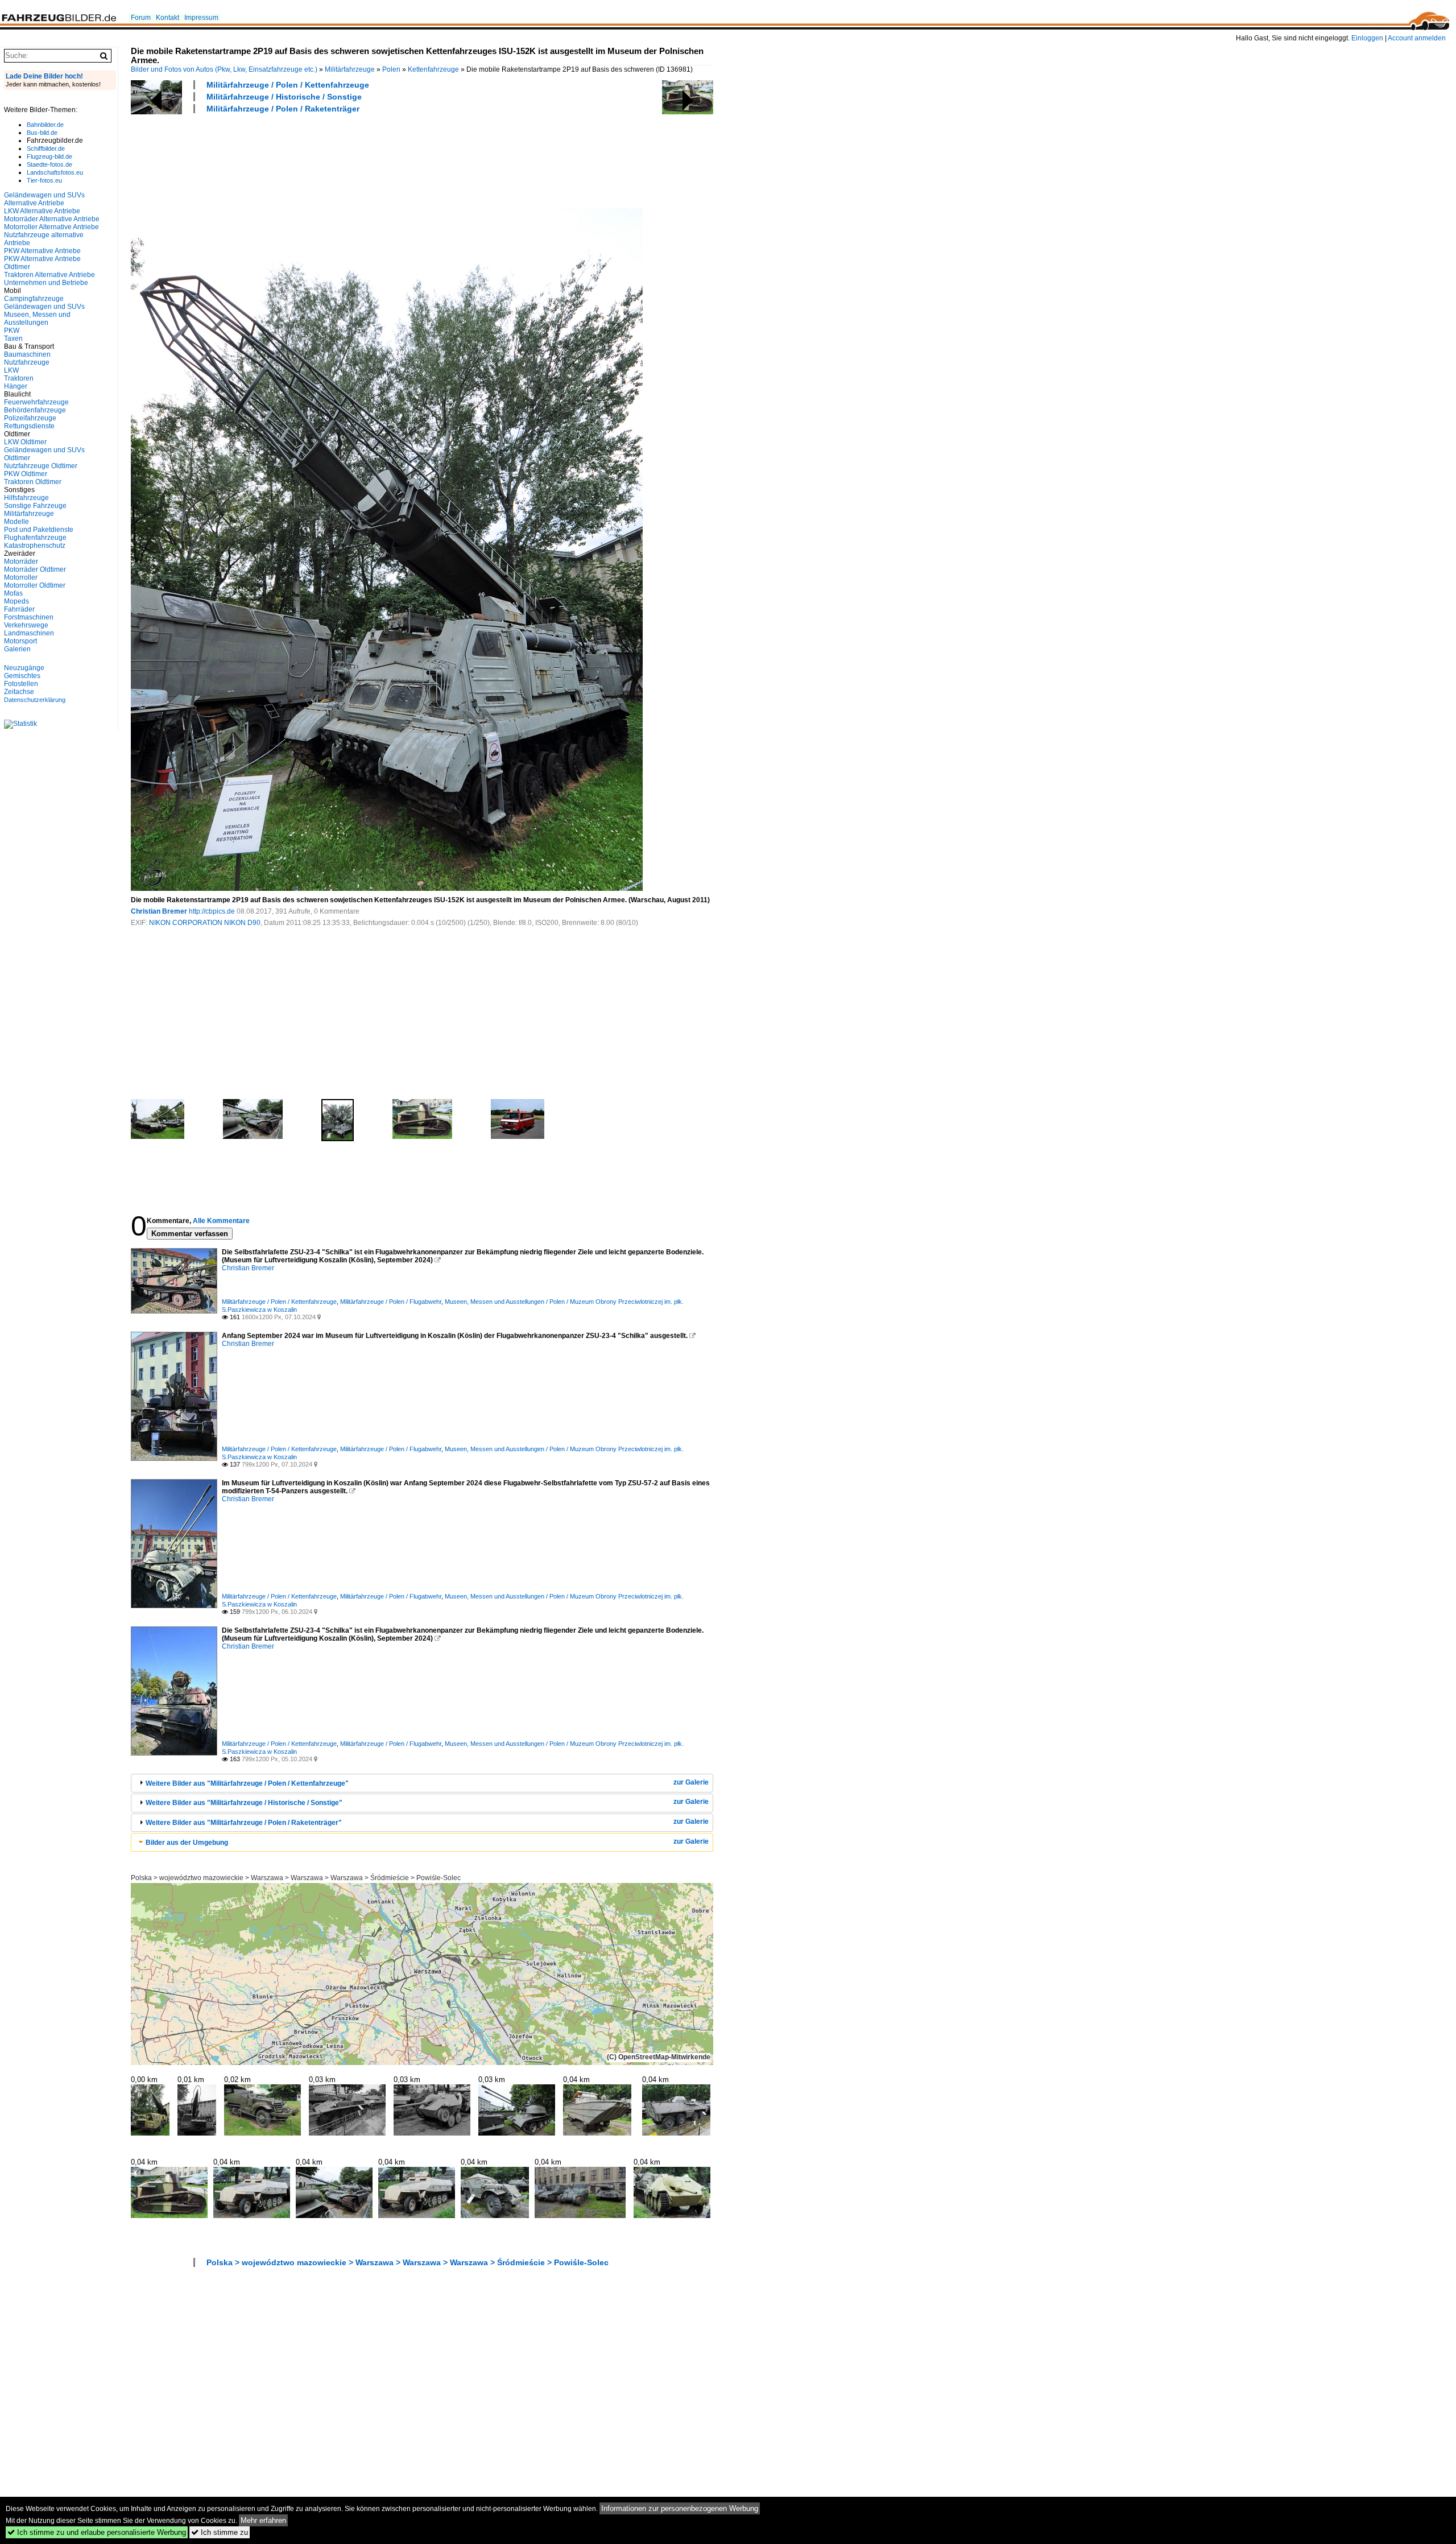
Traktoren (19, 378)
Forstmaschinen (29, 617)
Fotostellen (21, 684)
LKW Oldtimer (25, 442)
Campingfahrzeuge (34, 299)
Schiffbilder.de (46, 148)
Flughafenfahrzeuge (35, 538)
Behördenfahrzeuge (35, 410)
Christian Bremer (159, 911)
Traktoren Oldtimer (33, 482)
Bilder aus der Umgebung (187, 1843)
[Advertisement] (338, 159)
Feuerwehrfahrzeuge (36, 402)
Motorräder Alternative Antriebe (52, 219)
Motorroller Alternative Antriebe (51, 227)
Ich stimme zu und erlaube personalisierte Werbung (97, 2532)
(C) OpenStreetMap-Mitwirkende (659, 2057)
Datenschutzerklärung (35, 700)
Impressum (201, 18)
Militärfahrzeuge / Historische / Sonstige (284, 97)
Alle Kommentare (221, 1221)
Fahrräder (19, 609)
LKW (11, 370)
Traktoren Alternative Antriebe (49, 275)
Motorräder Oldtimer (35, 569)
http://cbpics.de (212, 911)
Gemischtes (22, 676)
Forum (141, 18)
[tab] (422, 1783)
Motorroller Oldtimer (35, 585)
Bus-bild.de (42, 133)
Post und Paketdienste (39, 530)
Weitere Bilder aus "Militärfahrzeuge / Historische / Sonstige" (244, 1803)
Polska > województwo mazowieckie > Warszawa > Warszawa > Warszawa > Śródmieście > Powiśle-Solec (296, 1878)
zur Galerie (691, 1782)
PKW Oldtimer (26, 474)
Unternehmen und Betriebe (46, 283)
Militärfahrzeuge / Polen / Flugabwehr (391, 1302)
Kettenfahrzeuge (433, 69)
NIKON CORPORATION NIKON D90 (205, 923)
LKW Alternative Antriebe (42, 211)
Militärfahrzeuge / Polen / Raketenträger (283, 109)
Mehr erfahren (263, 2520)
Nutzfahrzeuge (27, 362)
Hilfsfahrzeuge (26, 498)
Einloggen (1367, 38)
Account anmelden (1417, 38)
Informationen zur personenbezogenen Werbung (680, 2508)
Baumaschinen (27, 354)
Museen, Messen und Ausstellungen (37, 319)
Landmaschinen (29, 633)
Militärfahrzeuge (350, 69)
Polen (391, 69)
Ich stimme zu (220, 2532)
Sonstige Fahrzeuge (35, 506)
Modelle (16, 522)
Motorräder (21, 561)
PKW (12, 331)
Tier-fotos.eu (44, 180)
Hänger (16, 386)
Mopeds (16, 601)
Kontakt (167, 18)
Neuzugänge (24, 668)
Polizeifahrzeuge (30, 418)
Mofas (13, 593)
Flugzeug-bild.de (49, 156)
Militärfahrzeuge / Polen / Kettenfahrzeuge (288, 85)
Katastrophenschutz (35, 546)
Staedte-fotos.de (49, 164)
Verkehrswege (26, 625)
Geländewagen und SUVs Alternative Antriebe (44, 199)
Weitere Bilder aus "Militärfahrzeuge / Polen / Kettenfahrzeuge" (247, 1783)
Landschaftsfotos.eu (55, 172)
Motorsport (20, 641)
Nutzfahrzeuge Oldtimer (41, 466)
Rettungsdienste (29, 426)
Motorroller (21, 577)
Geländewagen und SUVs (44, 307)
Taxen (13, 338)
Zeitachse (19, 692)
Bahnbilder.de (45, 125)
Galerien (17, 649)
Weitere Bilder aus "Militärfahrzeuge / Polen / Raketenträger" (244, 1823)
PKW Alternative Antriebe (42, 251)
